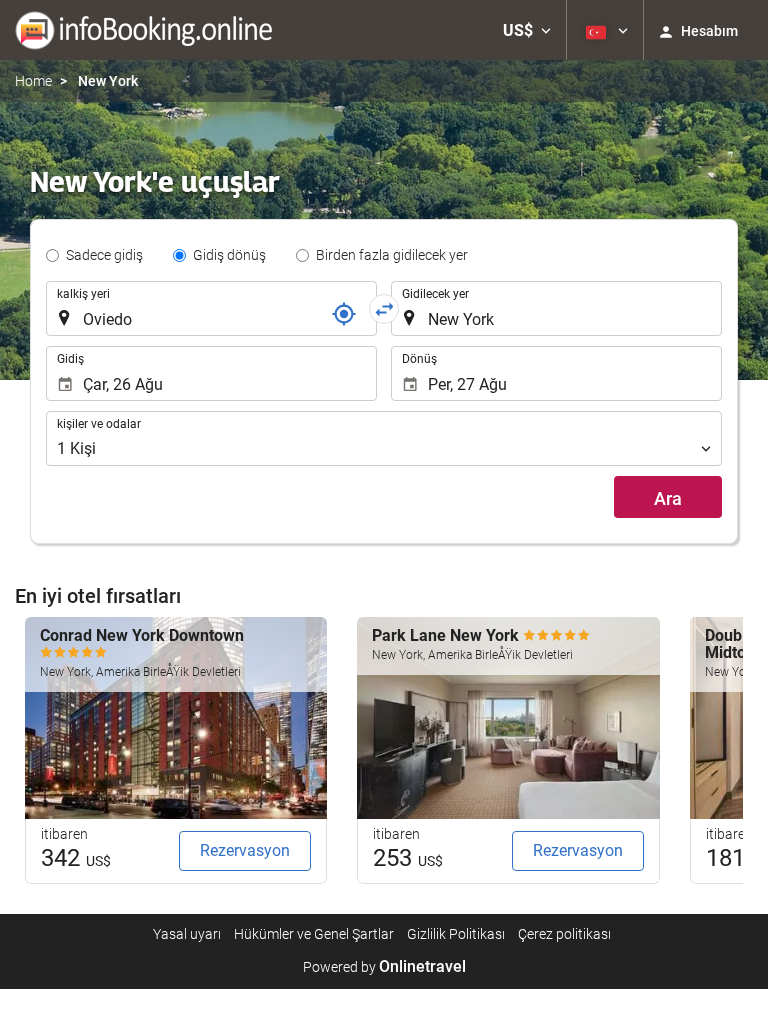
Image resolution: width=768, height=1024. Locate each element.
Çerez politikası (564, 934)
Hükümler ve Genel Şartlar (314, 934)
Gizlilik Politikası (456, 934)
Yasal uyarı (187, 934)
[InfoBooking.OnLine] (143, 30)
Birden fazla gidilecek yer (392, 255)
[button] (527, 30)
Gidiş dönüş (229, 255)
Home (33, 81)
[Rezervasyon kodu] (344, 314)
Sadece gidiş (104, 255)
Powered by (384, 967)
